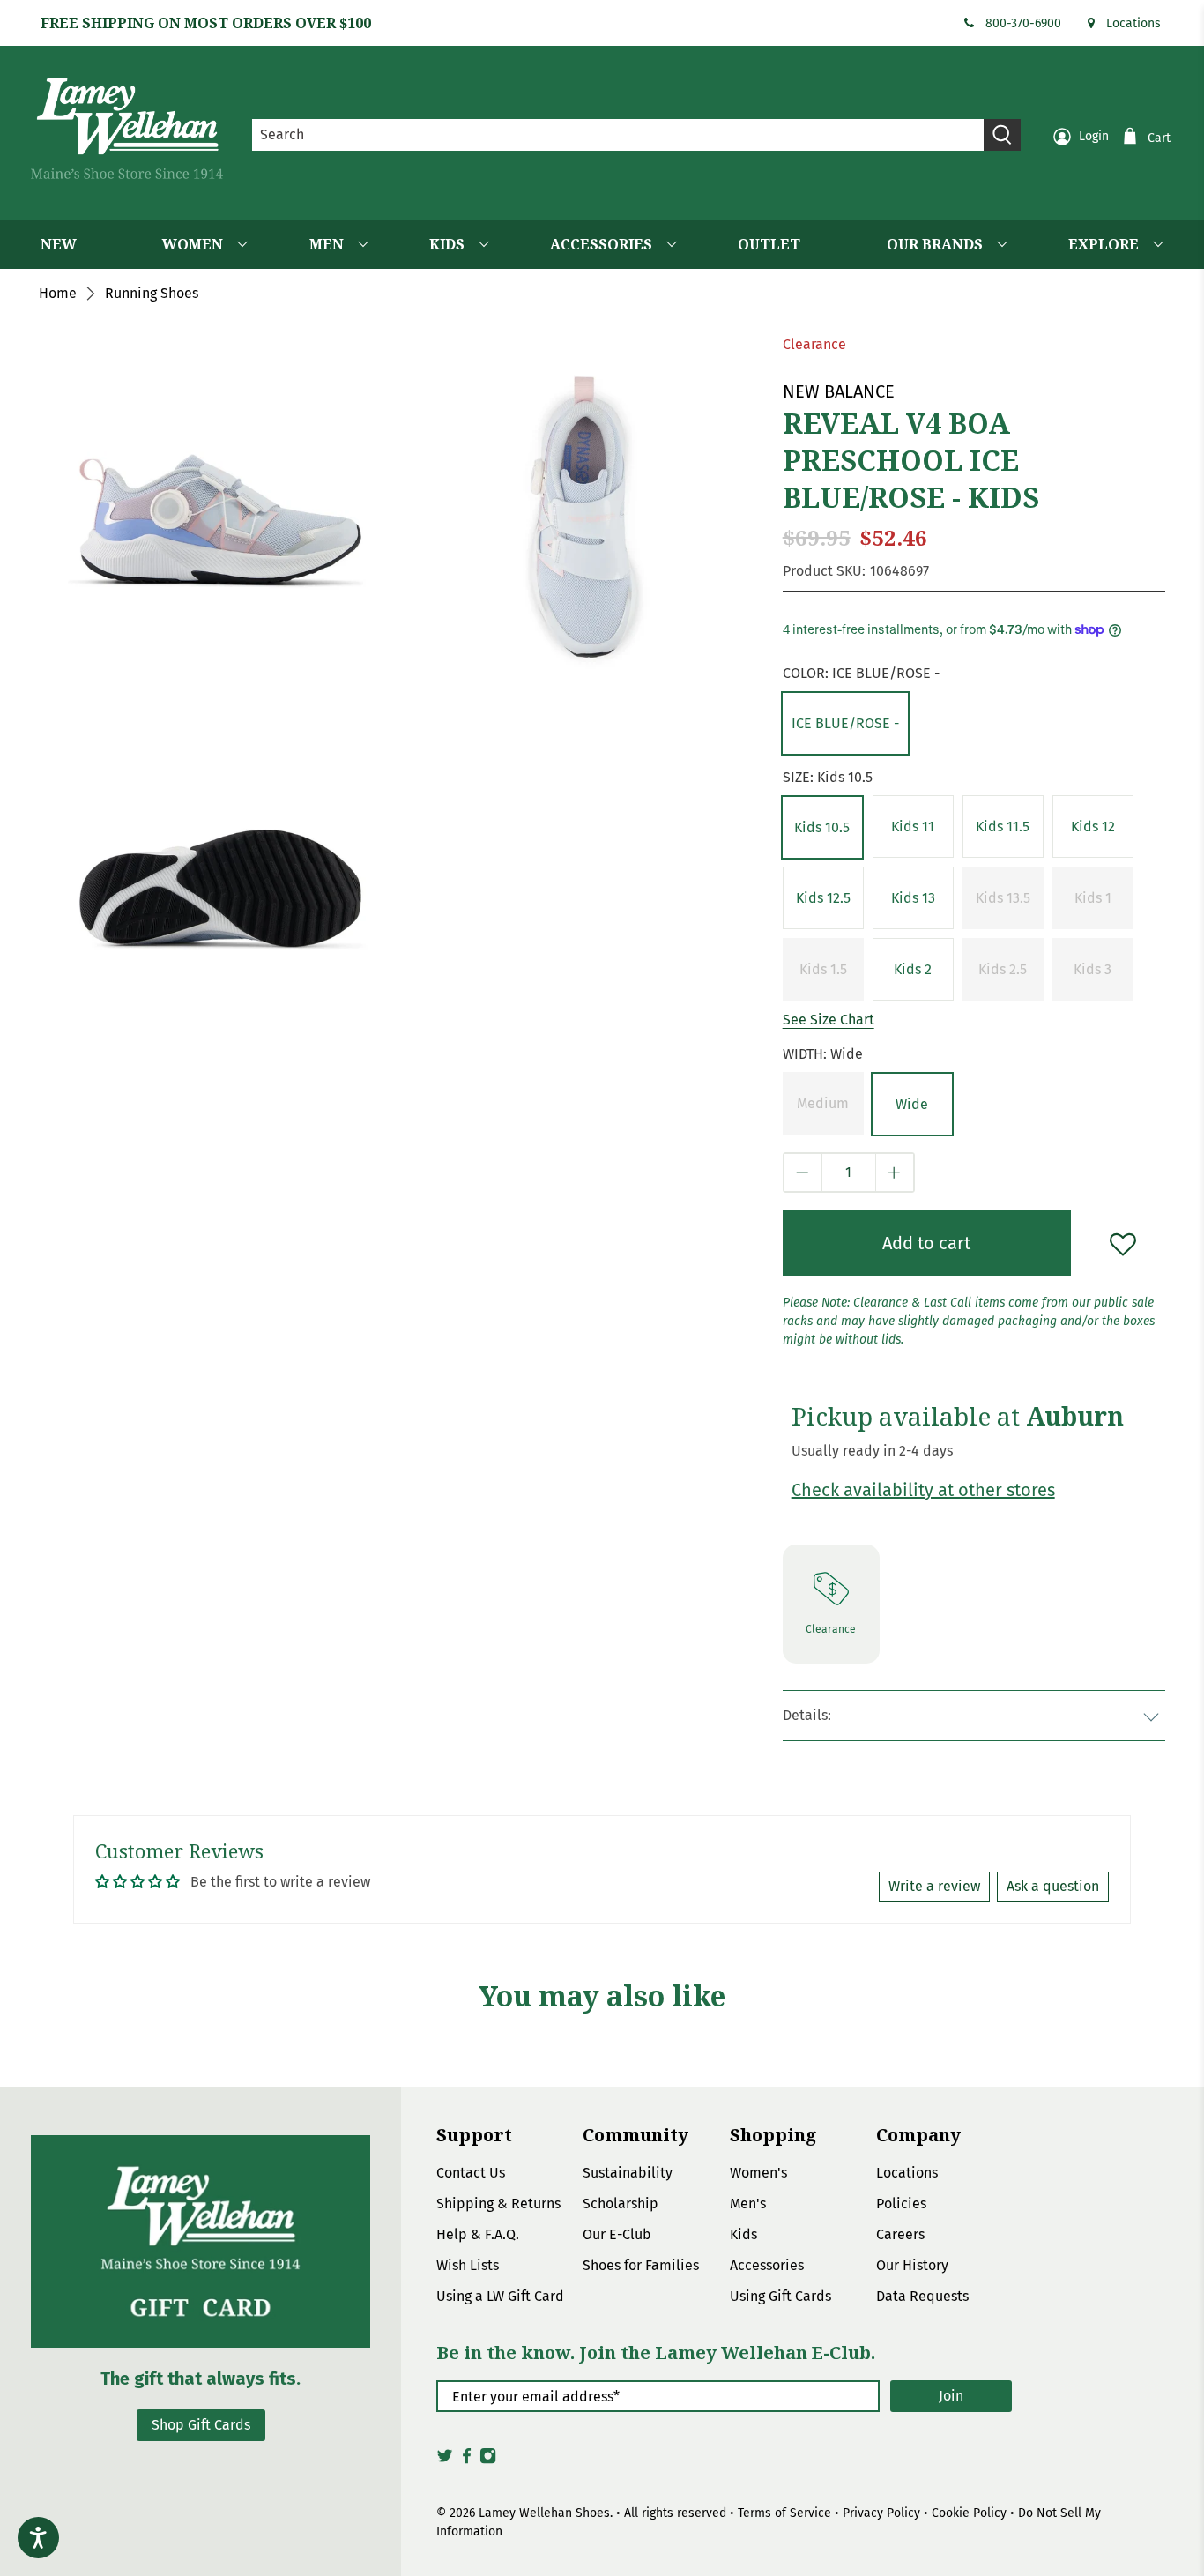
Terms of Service (784, 2513)
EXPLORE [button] (1104, 244)
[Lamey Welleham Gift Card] (201, 2241)
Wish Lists (468, 2265)
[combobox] (618, 135)
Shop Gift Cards (201, 2425)
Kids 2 (913, 969)
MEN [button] (327, 244)
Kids (743, 2234)
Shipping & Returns (498, 2204)
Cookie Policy (969, 2513)
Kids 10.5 (822, 827)
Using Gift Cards (780, 2296)
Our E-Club (617, 2234)
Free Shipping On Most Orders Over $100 (206, 23)
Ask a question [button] (1053, 1886)
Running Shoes (152, 294)
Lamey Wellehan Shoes (544, 2513)
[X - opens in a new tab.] (445, 2461)
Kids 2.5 (1003, 969)
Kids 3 (1093, 969)
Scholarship (621, 2204)
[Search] (1002, 135)
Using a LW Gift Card (500, 2296)
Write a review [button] (934, 1886)
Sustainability (628, 2173)
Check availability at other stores (923, 1490)
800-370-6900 (1023, 23)
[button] (845, 723)
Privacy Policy (881, 2513)
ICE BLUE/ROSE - (845, 723)
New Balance (839, 391)
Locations (1133, 23)
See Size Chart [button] (829, 1020)
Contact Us (471, 2173)
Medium (823, 1103)
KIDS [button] (447, 244)
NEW (59, 244)
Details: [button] (807, 1715)
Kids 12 (1093, 826)
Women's (758, 2173)
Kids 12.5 (823, 898)
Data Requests (922, 2296)
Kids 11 (913, 826)
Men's (748, 2204)
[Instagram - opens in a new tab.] (488, 2461)
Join (951, 2396)
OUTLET (769, 244)
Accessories (767, 2265)
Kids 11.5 (1003, 826)
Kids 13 (913, 898)
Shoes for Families (641, 2265)
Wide (912, 1104)
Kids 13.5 (1003, 898)
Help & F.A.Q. (478, 2234)
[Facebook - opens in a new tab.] (467, 2461)
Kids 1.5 (823, 969)
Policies (901, 2204)
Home (58, 294)
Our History (912, 2265)
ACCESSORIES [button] (601, 244)
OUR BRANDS (935, 244)
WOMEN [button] (193, 244)
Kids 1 (1093, 898)
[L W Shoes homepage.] (127, 128)
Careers (900, 2234)
